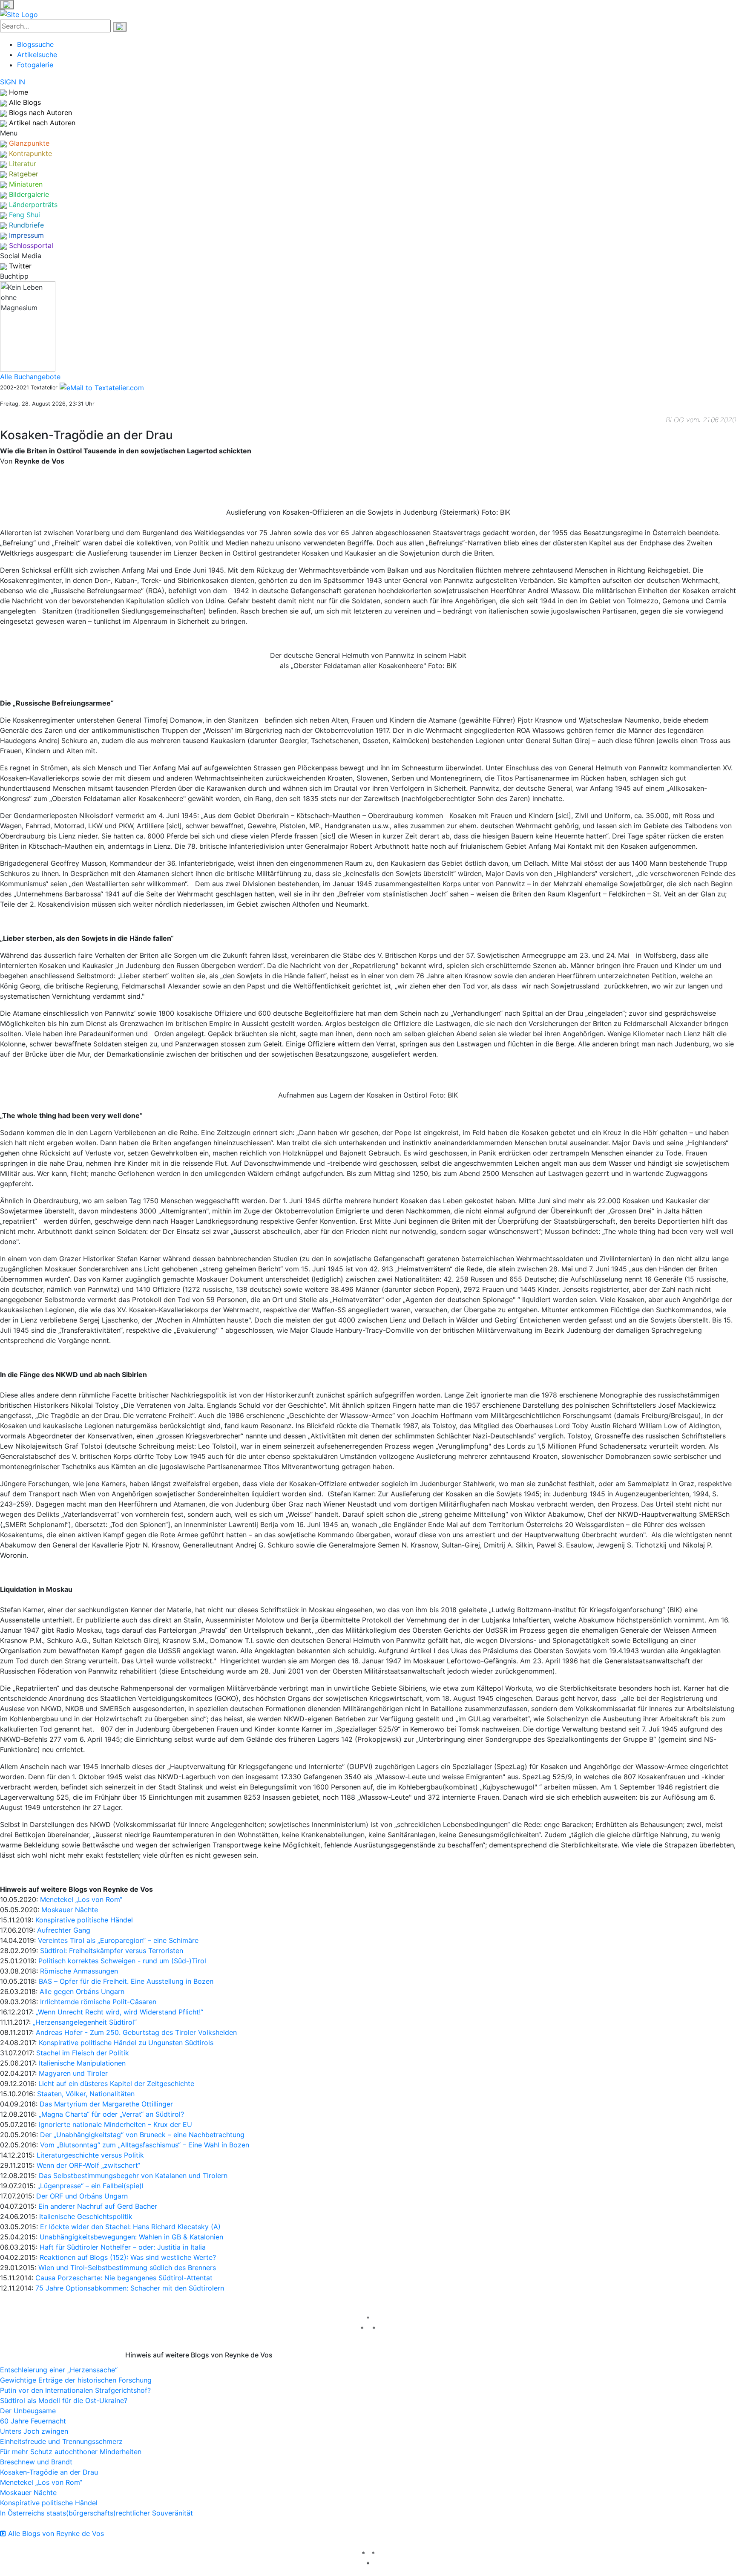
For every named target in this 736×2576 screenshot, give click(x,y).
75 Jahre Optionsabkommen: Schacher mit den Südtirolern (130, 2288)
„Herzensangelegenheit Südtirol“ (85, 2022)
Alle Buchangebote (30, 377)
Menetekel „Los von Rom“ (81, 1899)
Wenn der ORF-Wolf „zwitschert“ (88, 2165)
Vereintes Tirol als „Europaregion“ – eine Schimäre (118, 1940)
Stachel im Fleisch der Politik (83, 2053)
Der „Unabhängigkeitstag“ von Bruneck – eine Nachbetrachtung (142, 2135)
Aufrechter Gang (64, 1930)
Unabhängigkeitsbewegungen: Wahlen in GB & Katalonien (131, 2237)
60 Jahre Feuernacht (33, 2421)
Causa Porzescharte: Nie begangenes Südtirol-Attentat (124, 2278)
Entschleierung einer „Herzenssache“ (59, 2370)
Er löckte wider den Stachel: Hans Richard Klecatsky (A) (130, 2227)
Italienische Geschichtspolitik (86, 2216)
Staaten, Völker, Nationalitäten (86, 2094)
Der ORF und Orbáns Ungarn (82, 2196)
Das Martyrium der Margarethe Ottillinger (106, 2104)
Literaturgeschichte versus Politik (90, 2155)
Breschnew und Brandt (36, 2462)
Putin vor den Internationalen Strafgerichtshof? (75, 2390)
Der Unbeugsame (28, 2411)
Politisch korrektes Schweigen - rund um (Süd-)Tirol (122, 1961)
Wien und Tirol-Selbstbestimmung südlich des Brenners (127, 2268)
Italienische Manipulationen (82, 2063)
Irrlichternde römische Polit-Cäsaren (98, 2002)
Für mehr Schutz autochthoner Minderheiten (71, 2452)
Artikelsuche (37, 55)
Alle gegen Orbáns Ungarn (82, 1991)
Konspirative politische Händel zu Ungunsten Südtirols (126, 2043)
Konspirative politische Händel (84, 1920)
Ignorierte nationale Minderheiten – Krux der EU (115, 2124)
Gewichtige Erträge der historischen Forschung (76, 2380)
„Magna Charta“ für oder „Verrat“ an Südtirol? (111, 2114)
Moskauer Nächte (70, 1910)
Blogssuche (35, 44)
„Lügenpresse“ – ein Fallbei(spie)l (91, 2186)
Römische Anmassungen (79, 1971)
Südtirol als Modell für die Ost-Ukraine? (64, 2400)
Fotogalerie (35, 65)
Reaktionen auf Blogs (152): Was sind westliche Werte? (128, 2257)
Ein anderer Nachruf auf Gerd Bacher (98, 2206)
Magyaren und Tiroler (73, 2073)
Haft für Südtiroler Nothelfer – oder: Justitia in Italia (123, 2247)
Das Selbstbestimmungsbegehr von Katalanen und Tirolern (133, 2175)
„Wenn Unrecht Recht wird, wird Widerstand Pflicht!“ (119, 2012)
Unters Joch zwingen (34, 2431)
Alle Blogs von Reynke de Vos (55, 2533)
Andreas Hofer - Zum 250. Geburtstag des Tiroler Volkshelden (136, 2032)
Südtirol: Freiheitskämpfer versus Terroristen (112, 1951)
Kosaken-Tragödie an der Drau (49, 2472)
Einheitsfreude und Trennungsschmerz (61, 2441)
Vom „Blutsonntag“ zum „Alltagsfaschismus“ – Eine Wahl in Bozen (145, 2145)
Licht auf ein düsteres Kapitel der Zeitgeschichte (116, 2083)
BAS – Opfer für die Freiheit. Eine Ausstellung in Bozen (126, 1981)
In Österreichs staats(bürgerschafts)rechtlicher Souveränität (96, 2513)
